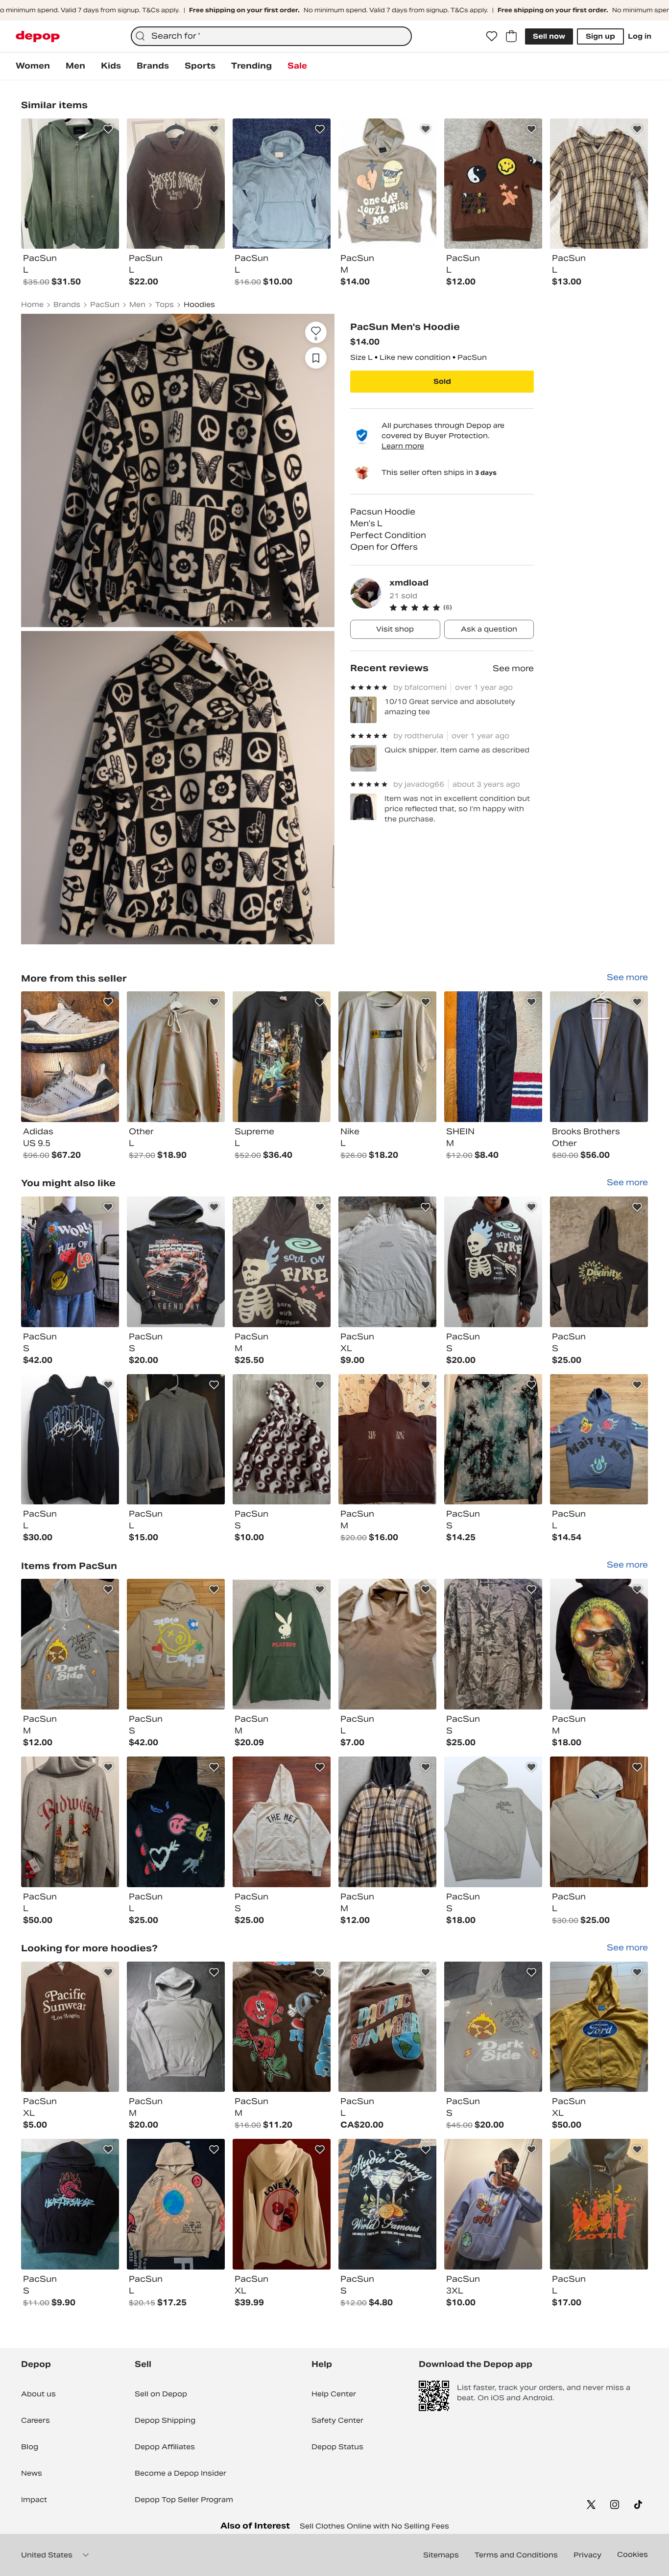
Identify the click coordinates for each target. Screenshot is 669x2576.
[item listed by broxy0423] (282, 1822)
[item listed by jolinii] (282, 1440)
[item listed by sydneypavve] (70, 1440)
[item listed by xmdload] (70, 1057)
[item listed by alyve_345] (70, 2027)
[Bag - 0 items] (511, 36)
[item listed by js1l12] (387, 1440)
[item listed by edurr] (70, 2204)
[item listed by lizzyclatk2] (493, 1262)
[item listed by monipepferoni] (387, 1644)
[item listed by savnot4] (282, 2027)
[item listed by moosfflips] (599, 1440)
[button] (462, 608)
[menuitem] (33, 66)
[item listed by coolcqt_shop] (599, 2204)
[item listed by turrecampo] (599, 1644)
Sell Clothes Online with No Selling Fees (374, 2526)
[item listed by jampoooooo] (493, 2027)
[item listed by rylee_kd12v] (387, 2204)
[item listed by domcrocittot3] (493, 2204)
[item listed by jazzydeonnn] (176, 1440)
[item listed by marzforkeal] (493, 1440)
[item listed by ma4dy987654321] (70, 1822)
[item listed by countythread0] (282, 1644)
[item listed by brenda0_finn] (176, 1644)
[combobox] (271, 36)
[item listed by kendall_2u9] (176, 1822)
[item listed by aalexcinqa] (282, 1262)
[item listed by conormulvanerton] (387, 1822)
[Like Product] (108, 129)
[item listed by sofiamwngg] (599, 2027)
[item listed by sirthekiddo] (70, 1262)
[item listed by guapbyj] (176, 2204)
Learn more (403, 446)
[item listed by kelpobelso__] (387, 1262)
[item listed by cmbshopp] (599, 1822)
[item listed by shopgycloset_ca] (176, 1262)
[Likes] (492, 36)
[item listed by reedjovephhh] (387, 2027)
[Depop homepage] (38, 36)
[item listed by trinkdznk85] (599, 1262)
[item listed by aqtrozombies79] (282, 2204)
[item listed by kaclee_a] (493, 1644)
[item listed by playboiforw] (70, 1644)
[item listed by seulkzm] (493, 1822)
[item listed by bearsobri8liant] (176, 2027)
